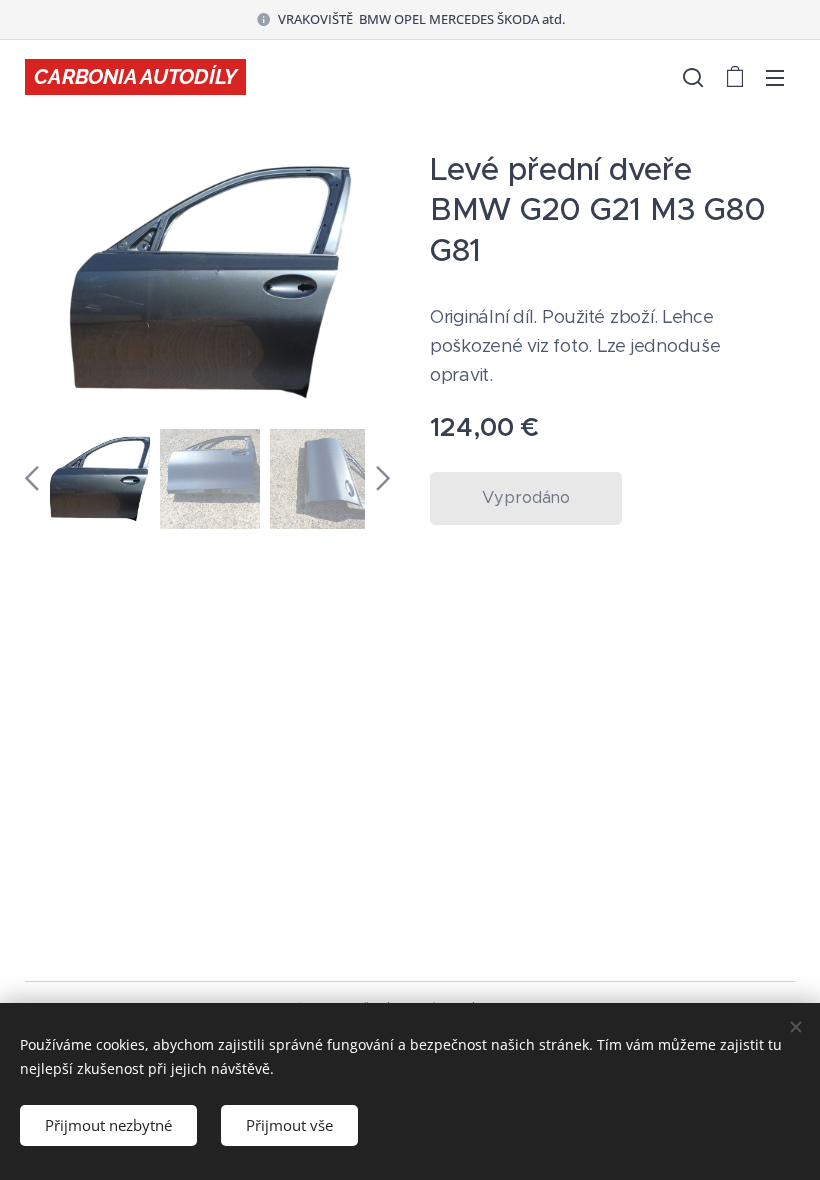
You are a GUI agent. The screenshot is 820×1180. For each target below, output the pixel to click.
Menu (775, 77)
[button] (693, 77)
